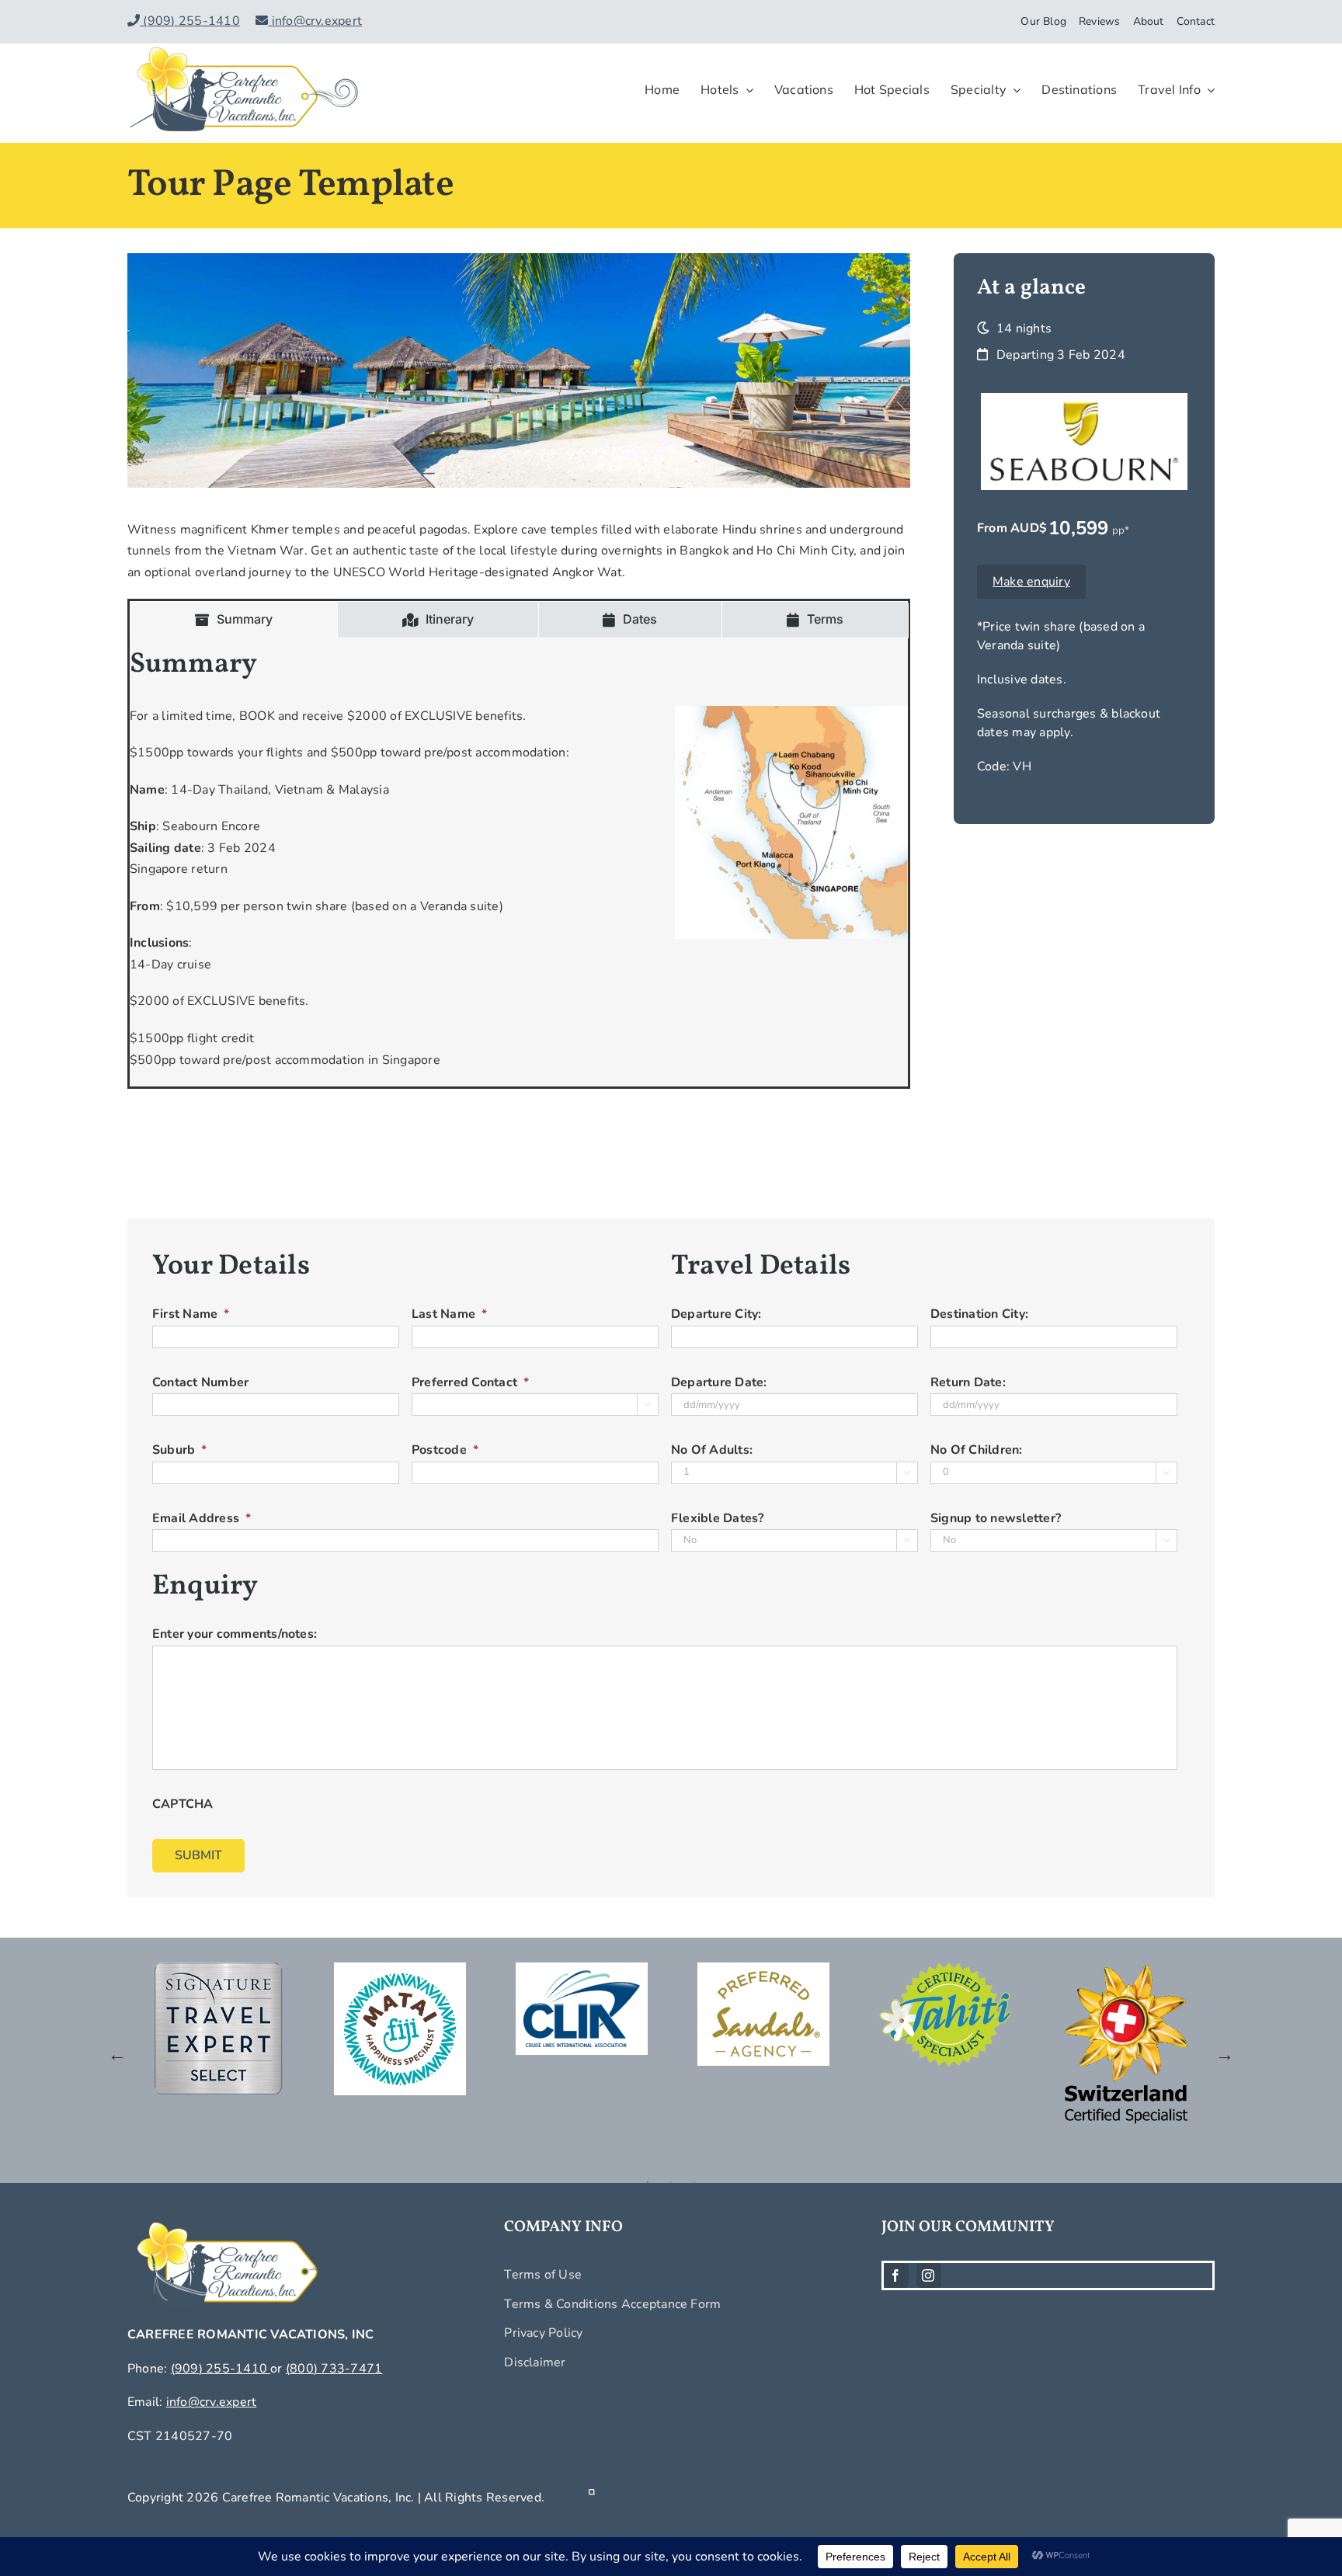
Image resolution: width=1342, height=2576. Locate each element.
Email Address (202, 1519)
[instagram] (929, 2275)
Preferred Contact (470, 1383)
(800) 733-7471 (334, 2369)
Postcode (445, 1450)
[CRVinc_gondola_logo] (244, 50)
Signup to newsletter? (996, 1519)
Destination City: (979, 1314)
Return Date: (968, 1383)
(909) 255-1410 (190, 21)
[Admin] (592, 2498)
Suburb (180, 1450)
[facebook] (896, 2275)
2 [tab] (671, 2182)
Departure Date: (719, 1383)
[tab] (234, 620)
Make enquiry (1031, 582)
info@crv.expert (315, 21)
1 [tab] (648, 2182)
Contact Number (200, 1383)
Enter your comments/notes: (235, 1634)
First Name (191, 1314)
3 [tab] (694, 2182)
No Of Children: (977, 1450)
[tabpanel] (519, 862)
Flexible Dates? (718, 1519)
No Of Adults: (712, 1450)
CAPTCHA (183, 1804)
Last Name (449, 1314)
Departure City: (716, 1314)
